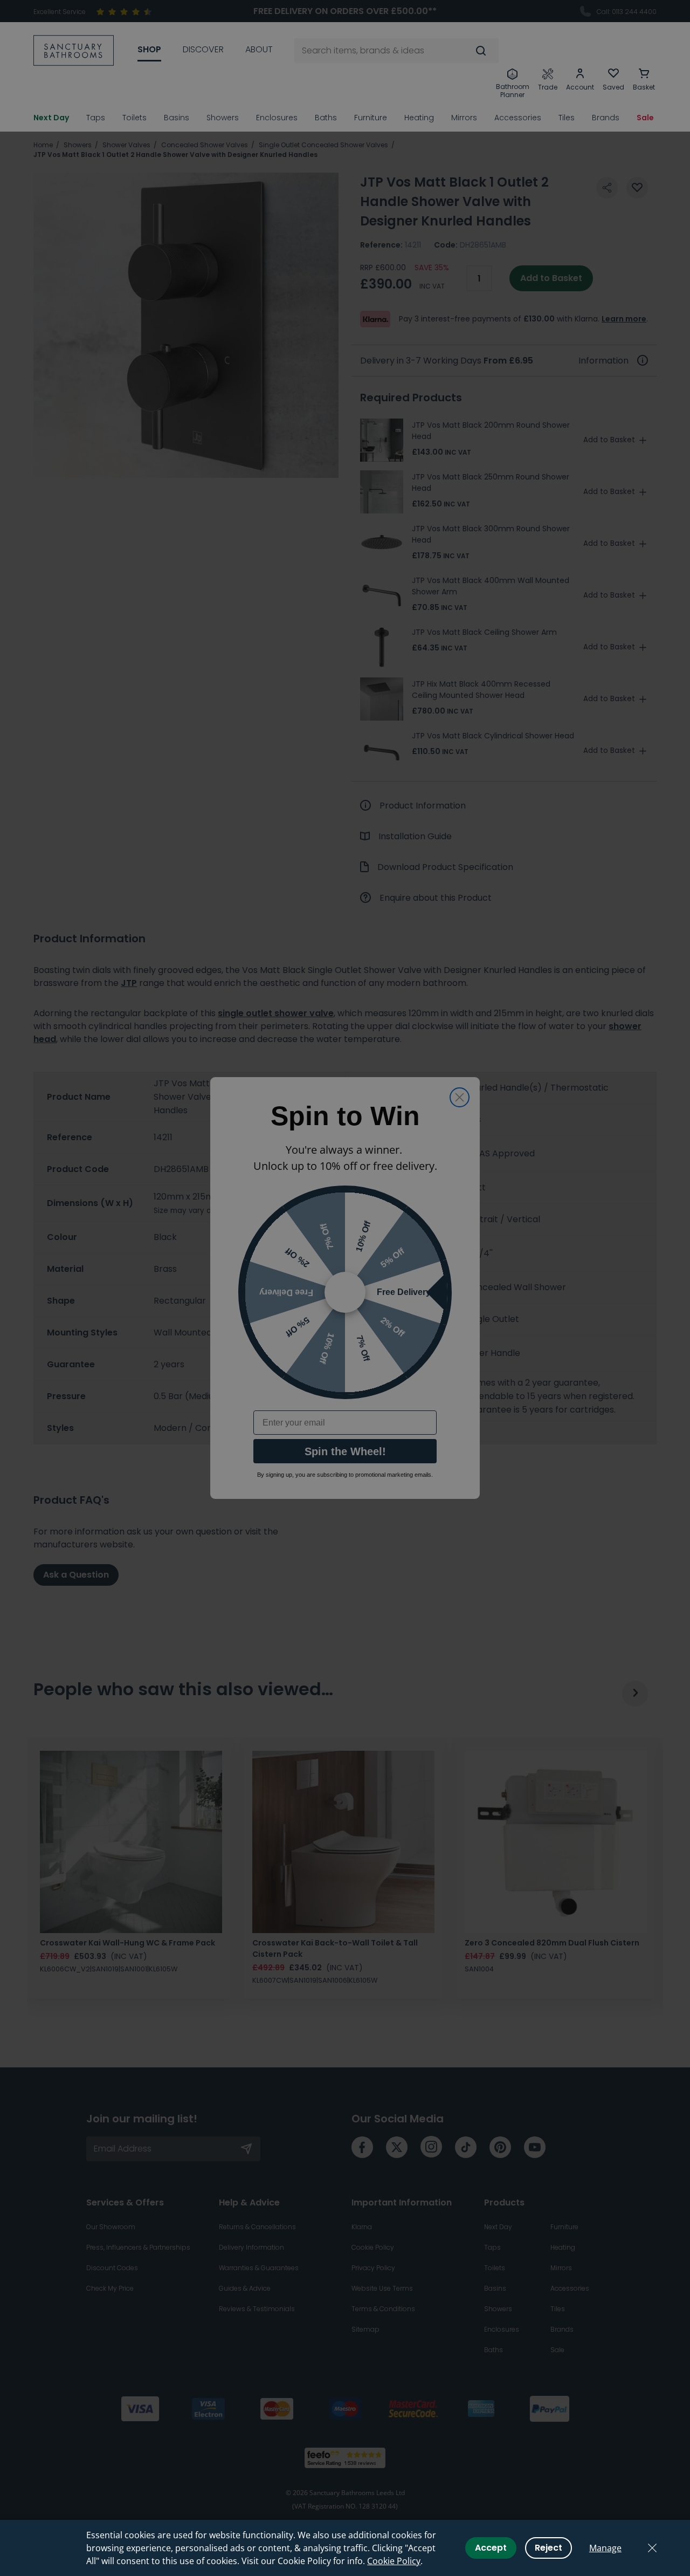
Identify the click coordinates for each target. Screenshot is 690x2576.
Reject (548, 2548)
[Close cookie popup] (652, 2548)
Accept (491, 2548)
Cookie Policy (394, 2561)
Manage (605, 2548)
